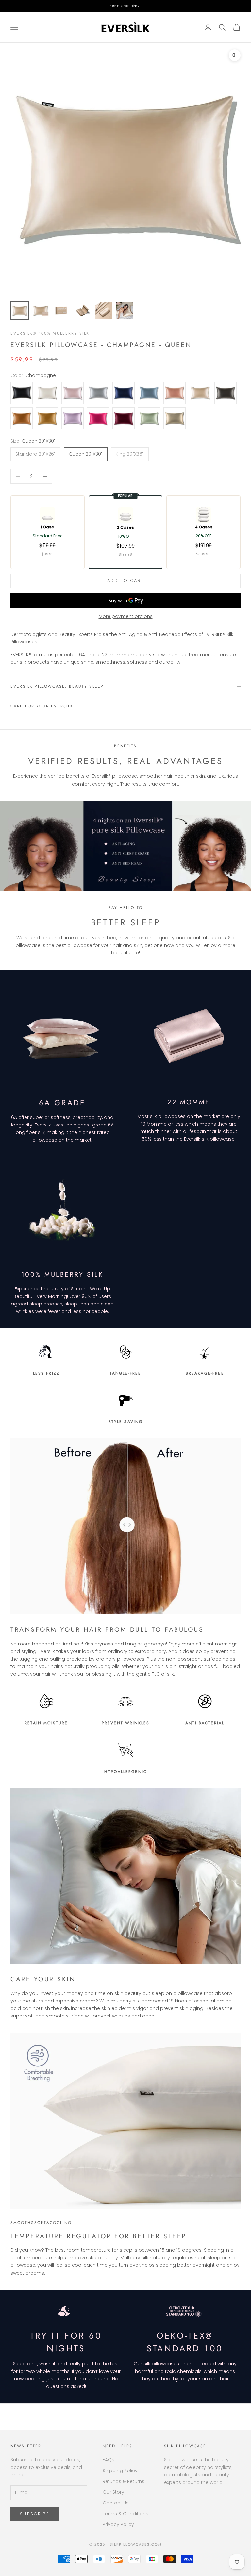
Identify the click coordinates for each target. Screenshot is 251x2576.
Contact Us (116, 2503)
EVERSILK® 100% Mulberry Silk (50, 333)
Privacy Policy (118, 2524)
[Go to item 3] (61, 311)
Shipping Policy (120, 2471)
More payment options (126, 616)
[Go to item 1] (20, 311)
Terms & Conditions (125, 2514)
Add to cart (126, 581)
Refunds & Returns (124, 2481)
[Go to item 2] (41, 311)
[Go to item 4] (82, 311)
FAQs (109, 2460)
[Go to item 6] (124, 311)
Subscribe (35, 2514)
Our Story (113, 2492)
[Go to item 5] (103, 311)
